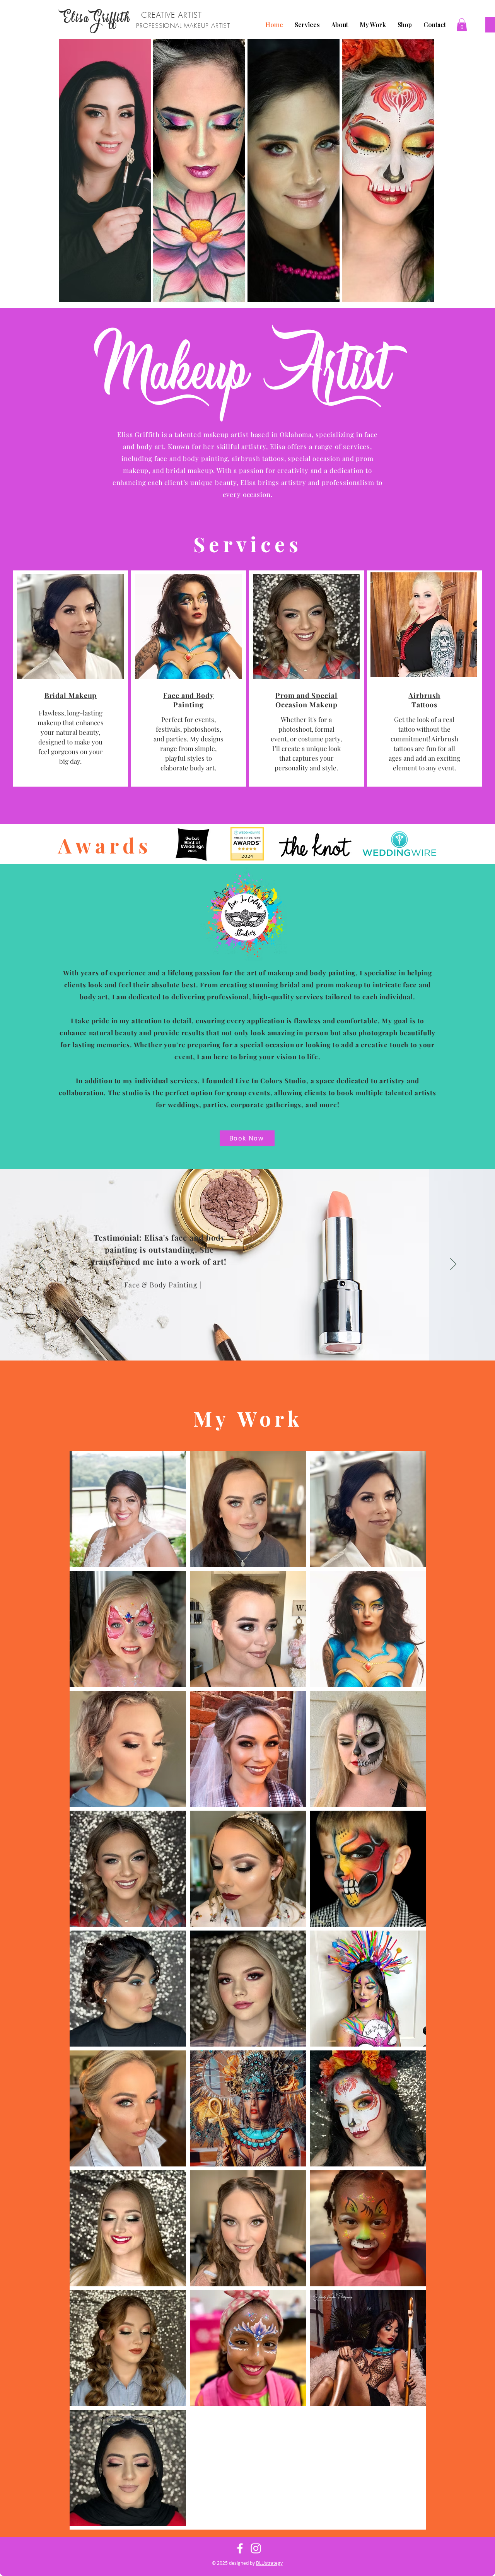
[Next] (453, 1265)
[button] (462, 25)
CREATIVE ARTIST (172, 15)
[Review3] (240, 1345)
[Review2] (247, 1345)
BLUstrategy (269, 2563)
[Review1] (255, 1345)
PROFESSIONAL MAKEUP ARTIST (183, 26)
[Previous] (42, 1265)
